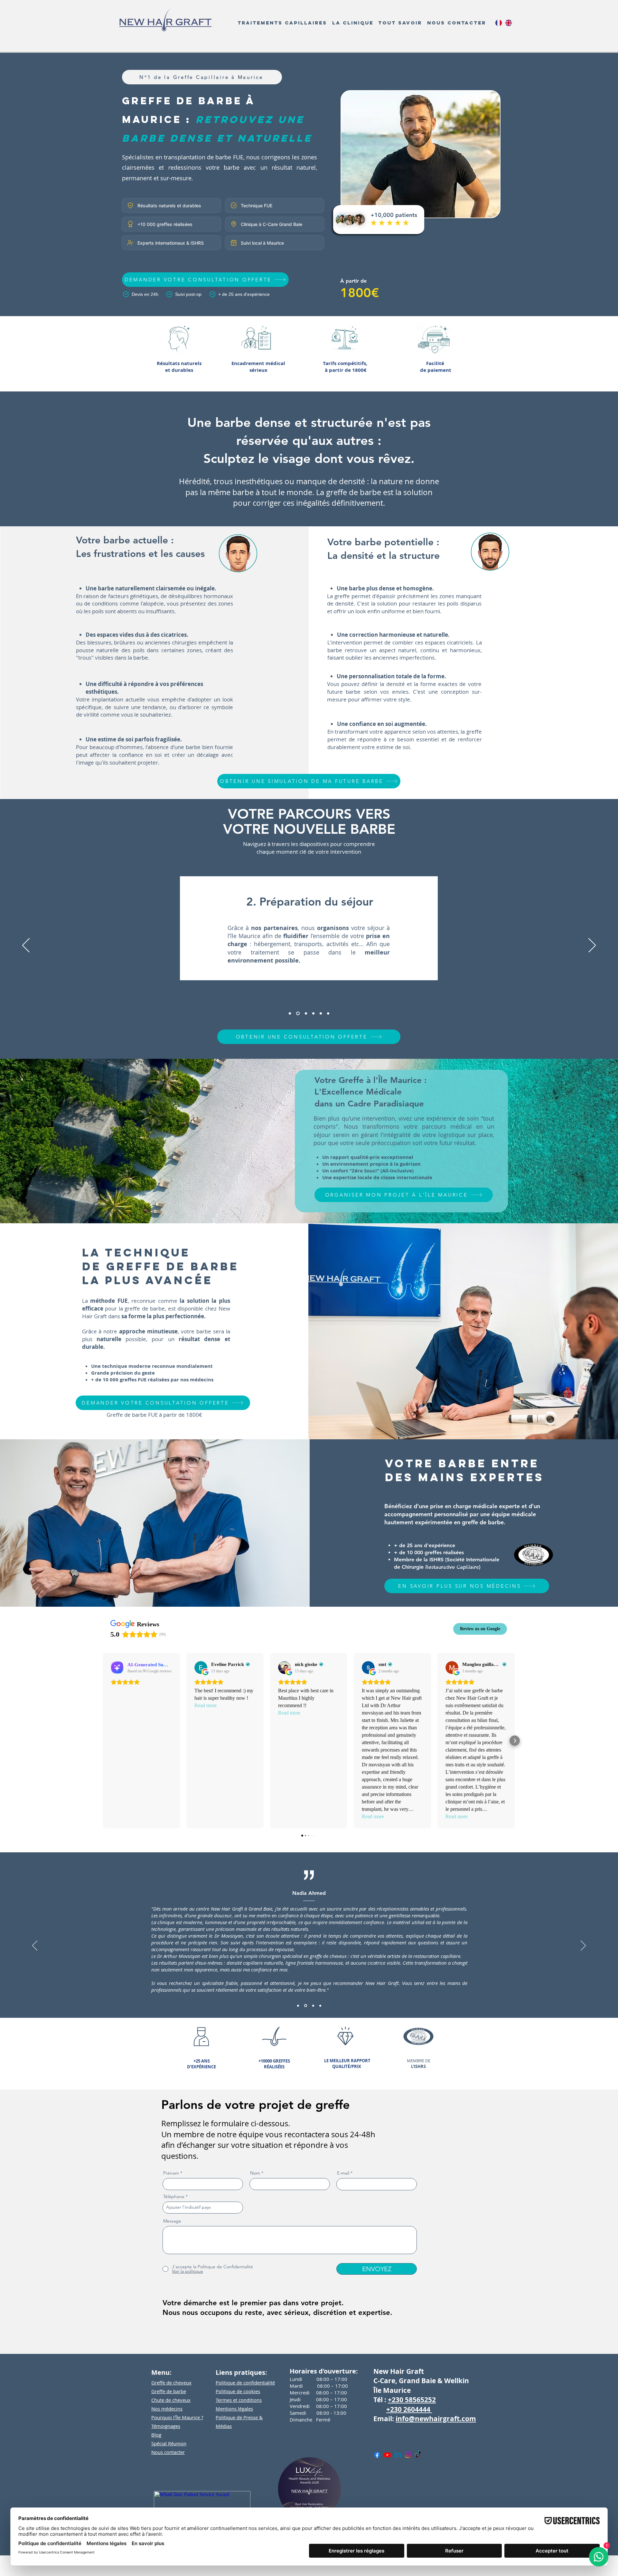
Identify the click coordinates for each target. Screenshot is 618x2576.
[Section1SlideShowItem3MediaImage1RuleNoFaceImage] (305, 1013)
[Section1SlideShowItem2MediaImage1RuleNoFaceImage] (297, 1013)
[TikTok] (418, 2455)
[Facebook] (377, 2455)
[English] (508, 23)
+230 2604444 (409, 2409)
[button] (282, 23)
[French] (499, 23)
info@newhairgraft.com (436, 2419)
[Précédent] (26, 946)
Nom (255, 2173)
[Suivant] (592, 946)
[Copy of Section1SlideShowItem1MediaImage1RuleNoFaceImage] (320, 2006)
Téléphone (174, 2196)
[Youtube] (387, 2455)
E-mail (343, 2173)
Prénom (171, 2173)
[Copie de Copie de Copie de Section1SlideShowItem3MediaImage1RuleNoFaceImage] (313, 1013)
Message (172, 2221)
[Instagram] (408, 2455)
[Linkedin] (398, 2455)
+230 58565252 (412, 2400)
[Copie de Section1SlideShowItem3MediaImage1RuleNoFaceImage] (312, 2006)
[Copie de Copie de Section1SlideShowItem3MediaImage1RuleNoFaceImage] (321, 1013)
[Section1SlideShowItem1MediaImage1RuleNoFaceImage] (290, 1013)
